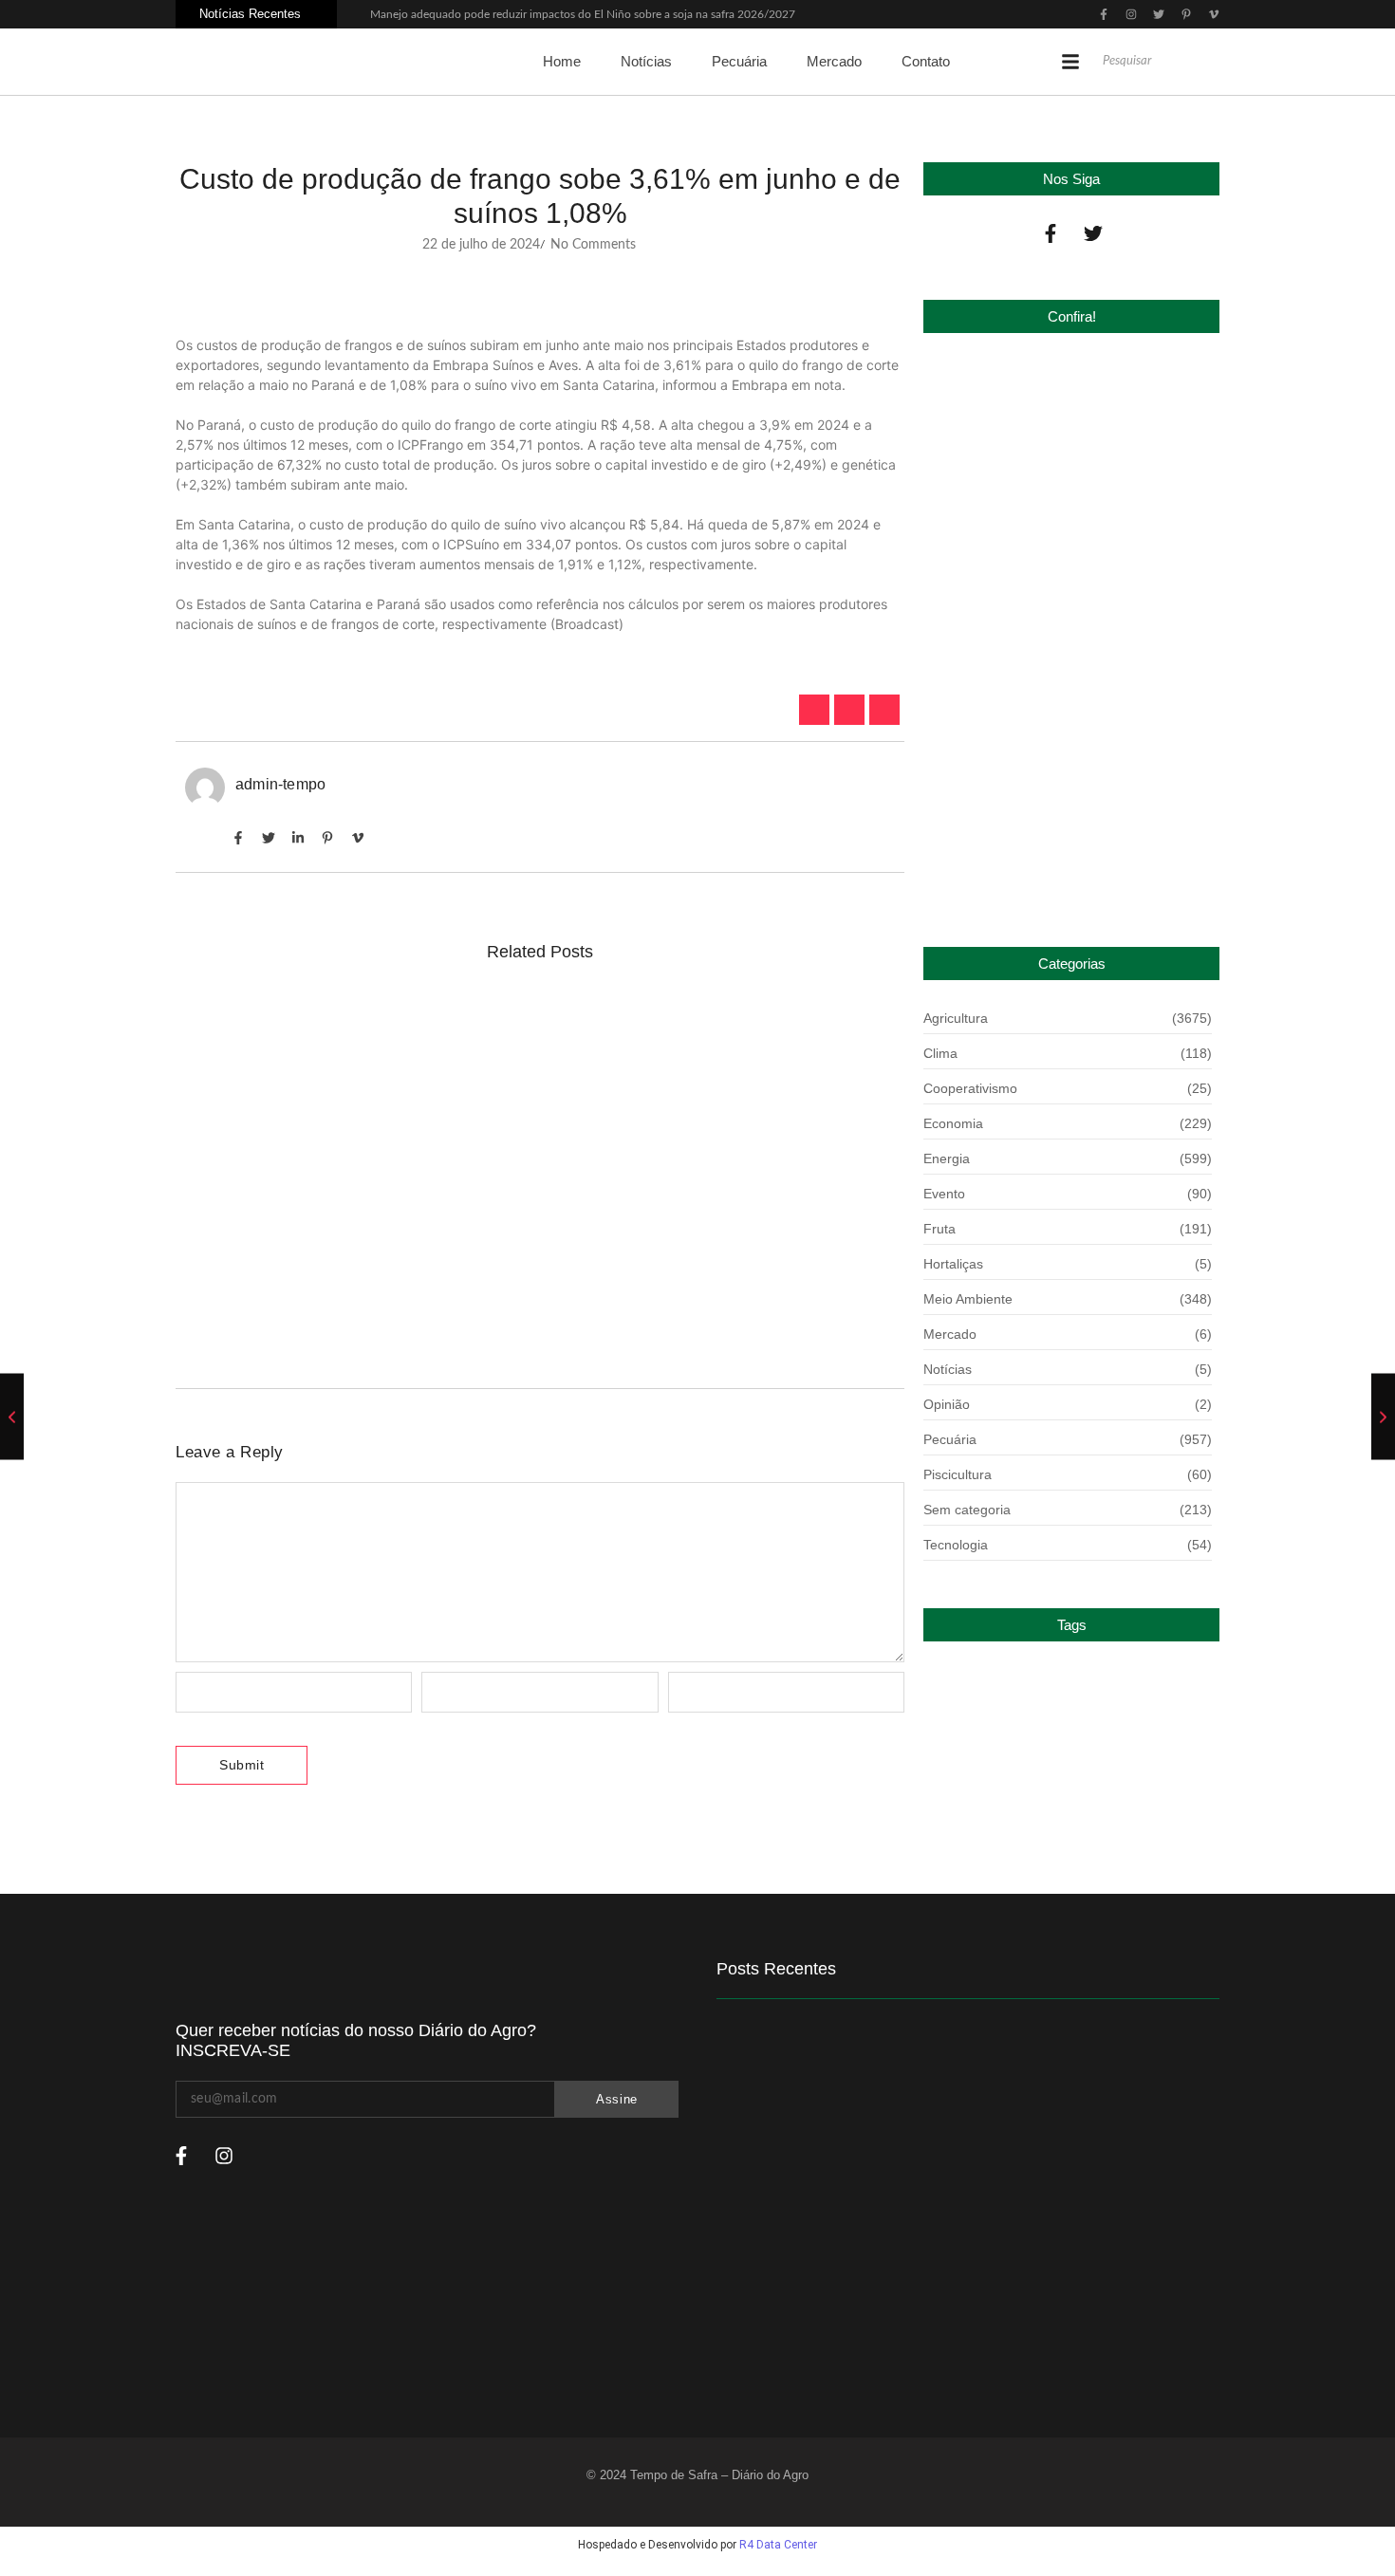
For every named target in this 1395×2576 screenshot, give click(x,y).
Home (562, 61)
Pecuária (739, 61)
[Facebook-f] (1051, 233)
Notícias (646, 61)
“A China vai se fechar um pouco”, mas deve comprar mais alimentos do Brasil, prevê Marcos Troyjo (522, 1291)
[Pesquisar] (1215, 62)
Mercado (834, 61)
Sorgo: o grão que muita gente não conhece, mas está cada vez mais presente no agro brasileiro (531, 1143)
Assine (617, 2099)
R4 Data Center (778, 2545)
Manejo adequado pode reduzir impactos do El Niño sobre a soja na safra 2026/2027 (583, 14)
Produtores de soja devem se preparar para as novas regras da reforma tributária (506, 1029)
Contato (926, 61)
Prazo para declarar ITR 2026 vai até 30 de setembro (1056, 863)
